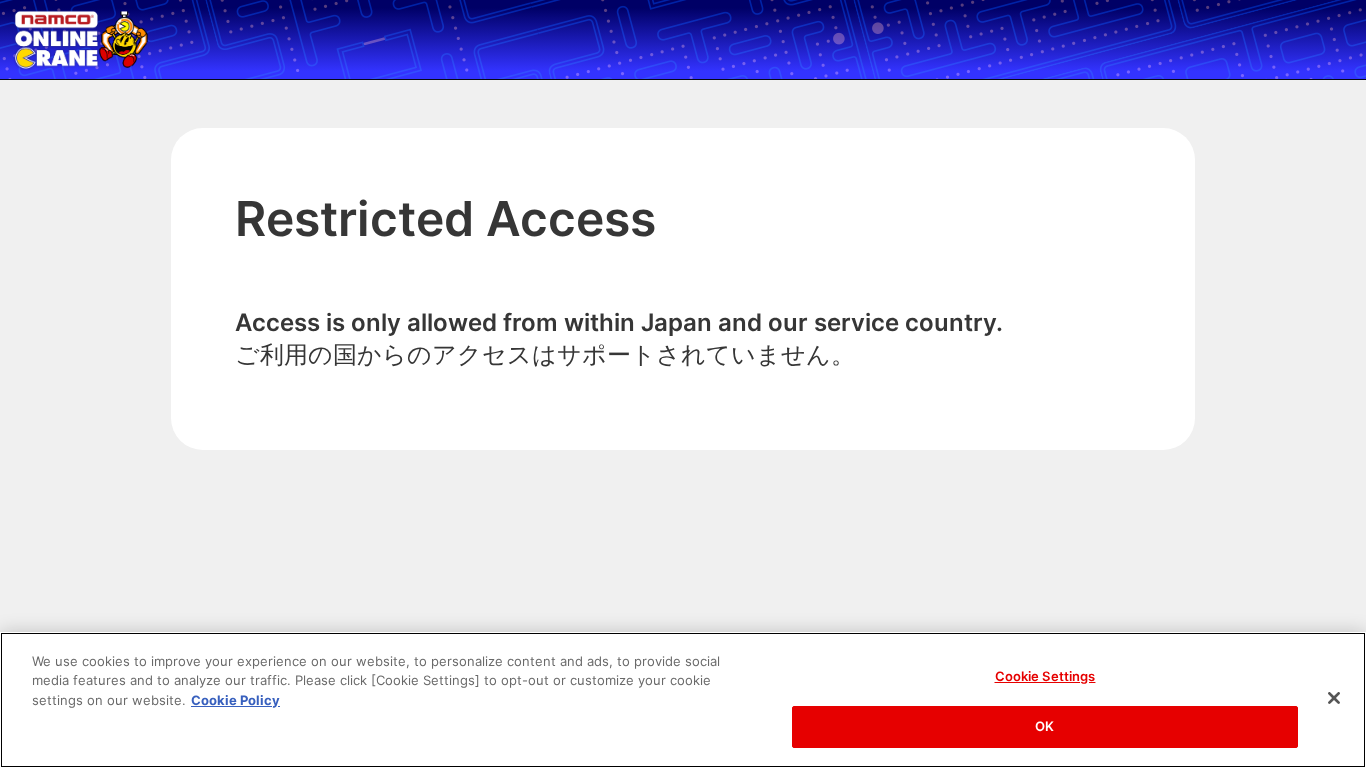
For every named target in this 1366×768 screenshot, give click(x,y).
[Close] (1334, 698)
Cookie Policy (235, 700)
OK (1044, 726)
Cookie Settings (1045, 676)
